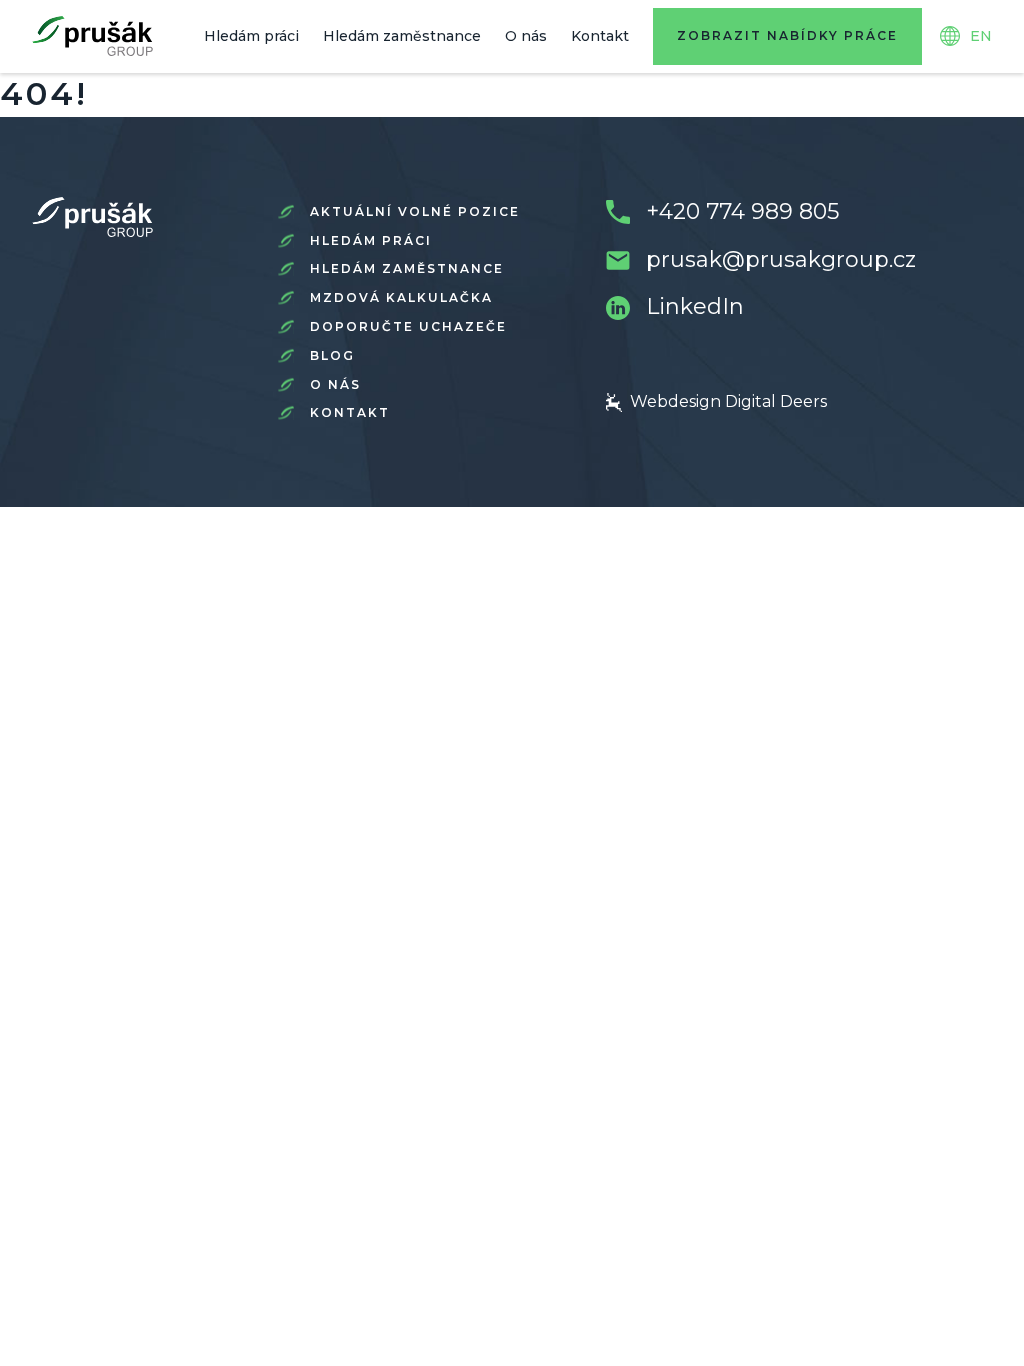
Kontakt (600, 36)
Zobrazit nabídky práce (787, 35)
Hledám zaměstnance (402, 36)
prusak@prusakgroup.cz (781, 259)
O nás (526, 36)
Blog (332, 355)
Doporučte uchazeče (408, 326)
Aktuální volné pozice (415, 211)
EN (981, 36)
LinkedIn (695, 306)
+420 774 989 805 (742, 211)
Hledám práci (251, 36)
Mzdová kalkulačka (401, 297)
